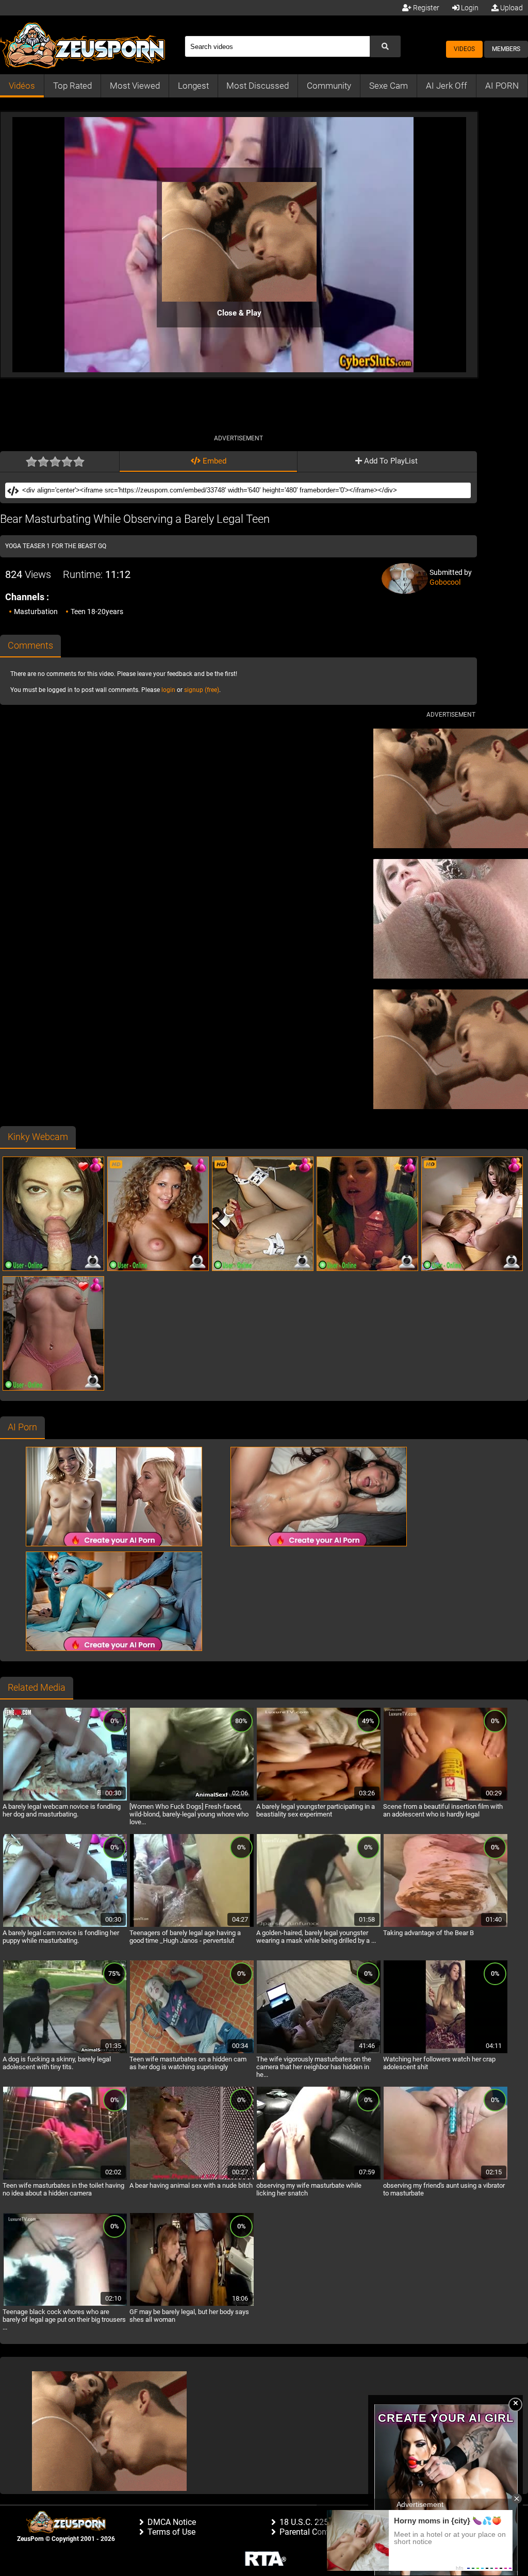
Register (425, 8)
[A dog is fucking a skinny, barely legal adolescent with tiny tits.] (65, 2052)
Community (329, 86)
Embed (213, 461)
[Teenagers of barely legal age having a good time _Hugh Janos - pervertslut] (192, 1925)
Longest (193, 86)
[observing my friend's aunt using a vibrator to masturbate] (445, 2178)
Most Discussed (258, 86)
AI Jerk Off (447, 86)
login (168, 690)
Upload (511, 8)
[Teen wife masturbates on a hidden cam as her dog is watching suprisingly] (192, 2052)
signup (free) (202, 690)
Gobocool (445, 582)
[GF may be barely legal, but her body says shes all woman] (192, 2304)
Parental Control (309, 2532)
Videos (464, 49)
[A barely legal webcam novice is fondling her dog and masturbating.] (65, 1799)
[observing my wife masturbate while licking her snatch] (319, 2178)
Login (469, 8)
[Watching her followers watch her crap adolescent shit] (445, 2052)
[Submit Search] (385, 46)
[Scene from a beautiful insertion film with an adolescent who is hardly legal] (445, 1799)
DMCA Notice (172, 2522)
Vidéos (22, 86)
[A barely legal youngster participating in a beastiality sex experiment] (319, 1799)
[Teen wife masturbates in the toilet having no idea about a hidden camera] (65, 2178)
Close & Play (239, 313)
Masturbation (36, 612)
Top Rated (72, 86)
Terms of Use (171, 2532)
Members (506, 49)
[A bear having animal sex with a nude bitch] (192, 2178)
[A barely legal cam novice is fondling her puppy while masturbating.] (65, 1925)
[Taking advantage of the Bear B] (445, 1925)
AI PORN (502, 86)
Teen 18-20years (97, 612)
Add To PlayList (390, 461)
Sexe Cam (389, 86)
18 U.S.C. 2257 (306, 2522)
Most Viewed (135, 86)
